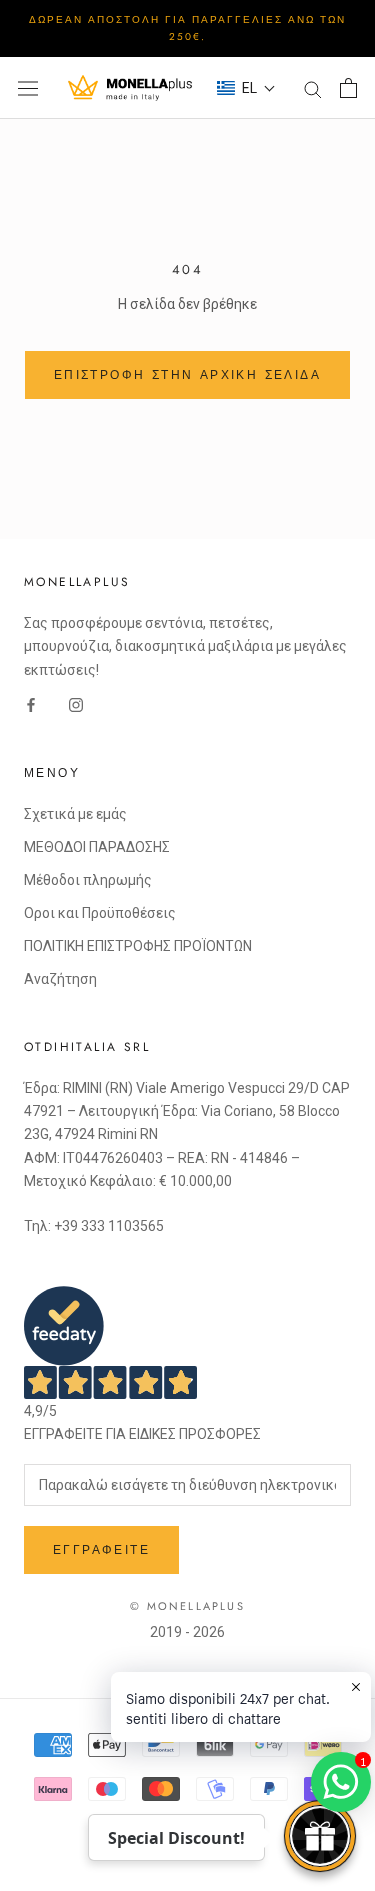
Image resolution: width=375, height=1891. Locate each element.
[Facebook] (31, 704)
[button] (246, 88)
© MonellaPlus (187, 1606)
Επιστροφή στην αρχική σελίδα (187, 375)
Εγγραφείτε (101, 1550)
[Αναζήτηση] (313, 88)
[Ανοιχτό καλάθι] (348, 88)
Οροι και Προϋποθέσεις (100, 913)
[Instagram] (76, 704)
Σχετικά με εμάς (75, 814)
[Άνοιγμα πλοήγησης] (28, 88)
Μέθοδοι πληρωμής (88, 880)
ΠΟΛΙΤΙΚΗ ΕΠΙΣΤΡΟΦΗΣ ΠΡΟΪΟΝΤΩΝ (138, 946)
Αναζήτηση (60, 979)
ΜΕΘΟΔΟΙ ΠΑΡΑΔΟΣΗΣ (97, 847)
